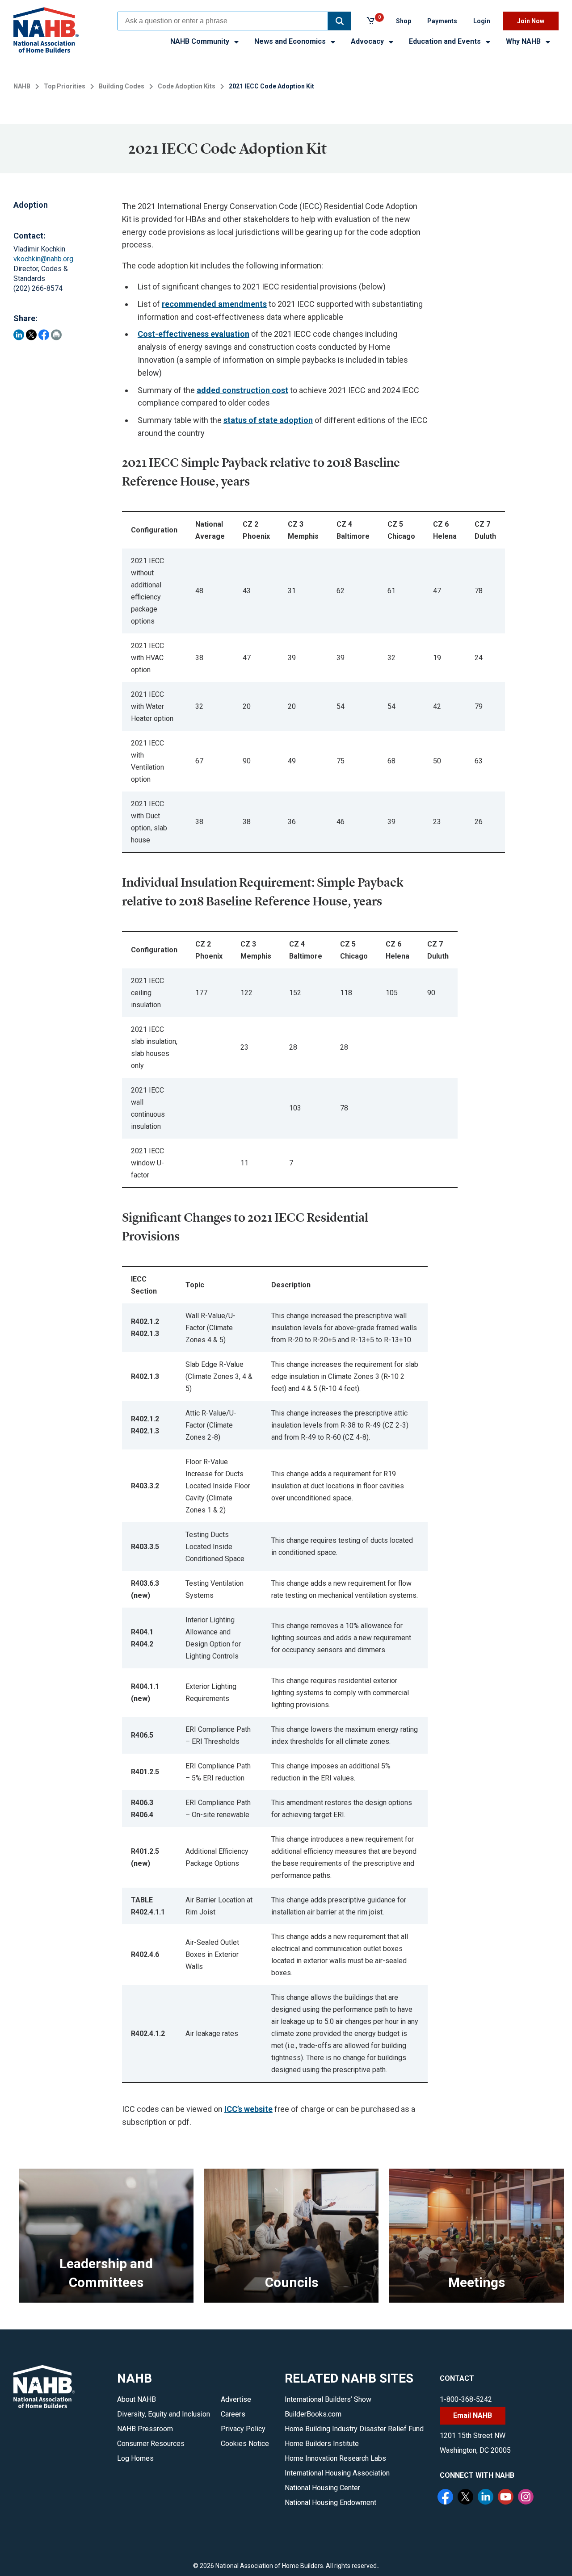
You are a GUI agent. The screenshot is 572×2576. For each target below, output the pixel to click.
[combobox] (223, 21)
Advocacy (368, 41)
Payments (442, 21)
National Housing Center (322, 2488)
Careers (233, 2414)
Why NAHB (524, 41)
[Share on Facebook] (44, 335)
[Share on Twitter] (31, 335)
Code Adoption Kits (187, 86)
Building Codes (122, 86)
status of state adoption (268, 420)
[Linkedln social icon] (487, 2498)
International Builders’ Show (328, 2399)
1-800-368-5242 (466, 2399)
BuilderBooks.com (313, 2414)
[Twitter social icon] (467, 2498)
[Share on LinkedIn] (19, 335)
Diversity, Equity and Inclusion (164, 2414)
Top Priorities (65, 86)
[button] (340, 21)
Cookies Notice (245, 2444)
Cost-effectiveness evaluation (193, 334)
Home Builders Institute (322, 2444)
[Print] (56, 335)
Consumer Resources (151, 2444)
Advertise (236, 2399)
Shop (404, 21)
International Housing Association (337, 2473)
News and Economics (291, 41)
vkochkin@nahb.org (43, 259)
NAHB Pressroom (145, 2429)
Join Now (531, 21)
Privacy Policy (243, 2429)
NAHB (22, 86)
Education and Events (446, 41)
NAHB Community (201, 41)
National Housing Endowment (330, 2503)
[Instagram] (527, 2498)
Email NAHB (473, 2415)
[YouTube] (507, 2498)
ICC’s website (248, 2109)
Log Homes (135, 2458)
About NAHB (137, 2399)
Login (482, 21)
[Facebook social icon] (446, 2498)
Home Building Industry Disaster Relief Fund (354, 2429)
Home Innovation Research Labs (335, 2458)
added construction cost (242, 390)
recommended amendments (214, 304)
